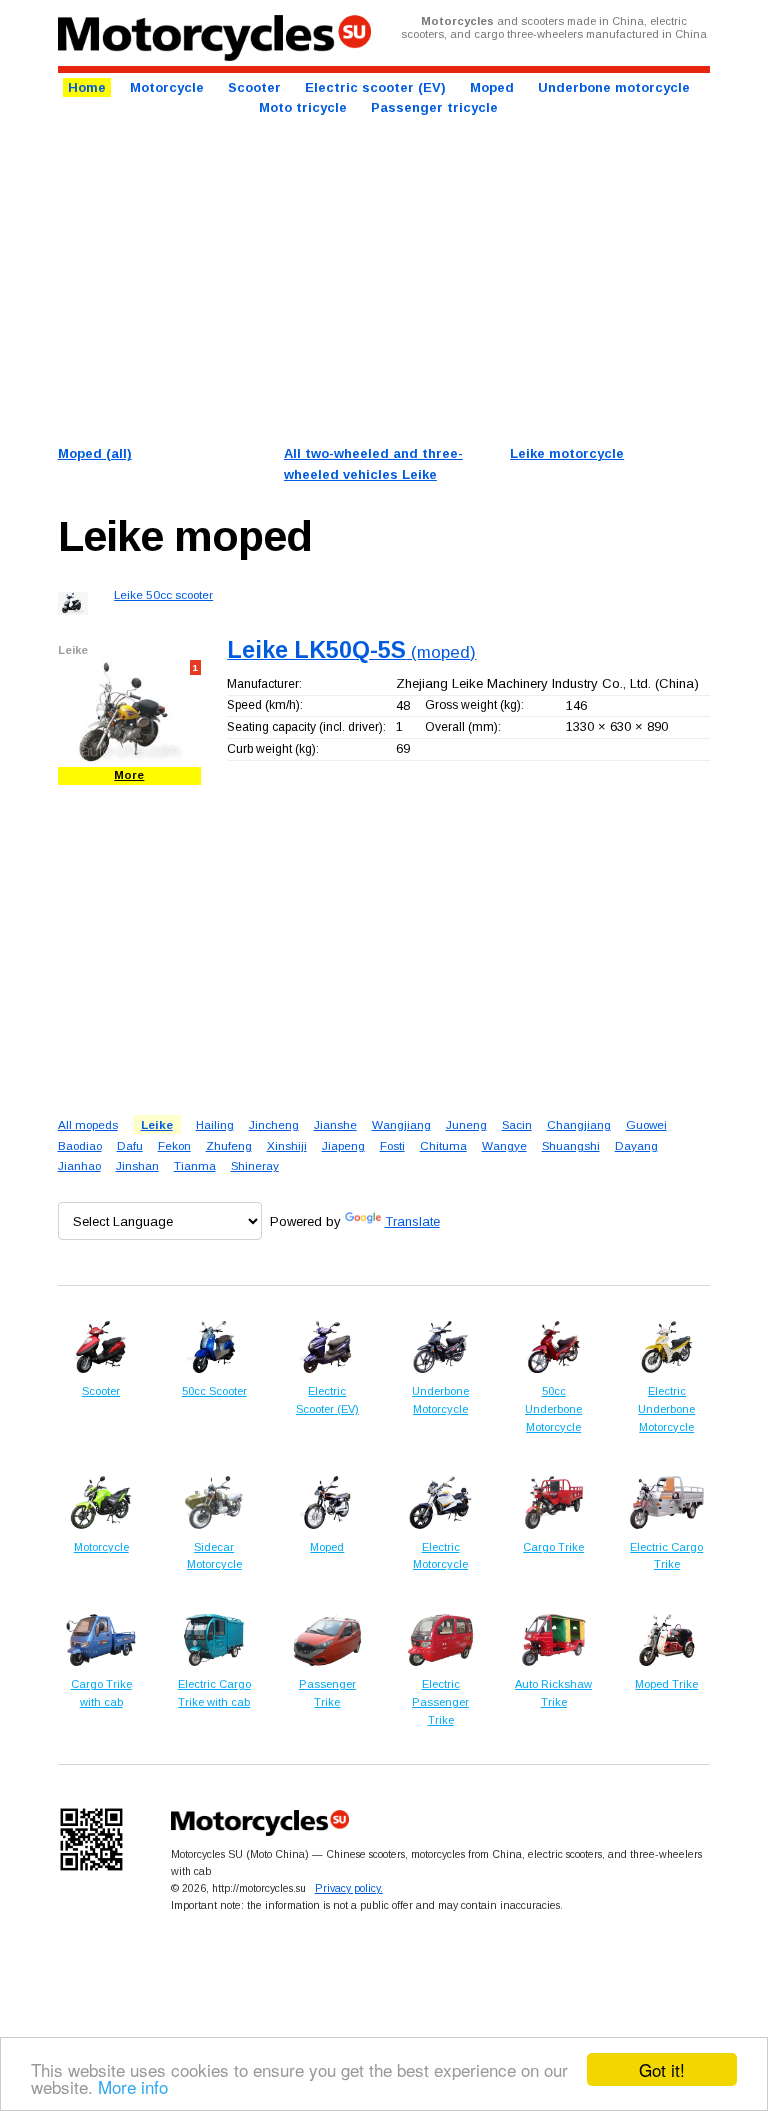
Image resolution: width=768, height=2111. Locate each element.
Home (87, 87)
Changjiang (579, 1124)
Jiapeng (343, 1145)
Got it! (662, 2069)
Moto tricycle (303, 107)
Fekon (174, 1145)
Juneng (466, 1124)
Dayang (636, 1145)
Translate (412, 1221)
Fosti (392, 1145)
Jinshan (137, 1165)
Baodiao (80, 1145)
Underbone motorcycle (614, 87)
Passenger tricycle (434, 107)
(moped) (351, 652)
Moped (492, 87)
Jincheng (274, 1124)
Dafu (130, 1145)
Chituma (443, 1145)
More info (133, 2086)
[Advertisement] (384, 279)
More (129, 775)
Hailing (215, 1124)
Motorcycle (167, 87)
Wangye (504, 1145)
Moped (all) (95, 453)
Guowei (646, 1124)
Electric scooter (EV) (375, 87)
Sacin (517, 1124)
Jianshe (335, 1124)
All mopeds (88, 1124)
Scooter (254, 87)
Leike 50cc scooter (163, 594)
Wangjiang (401, 1124)
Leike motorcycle (567, 453)
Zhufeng (229, 1145)
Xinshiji (287, 1145)
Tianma (195, 1165)
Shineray (255, 1165)
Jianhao (79, 1165)
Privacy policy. (349, 1888)
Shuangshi (571, 1145)
